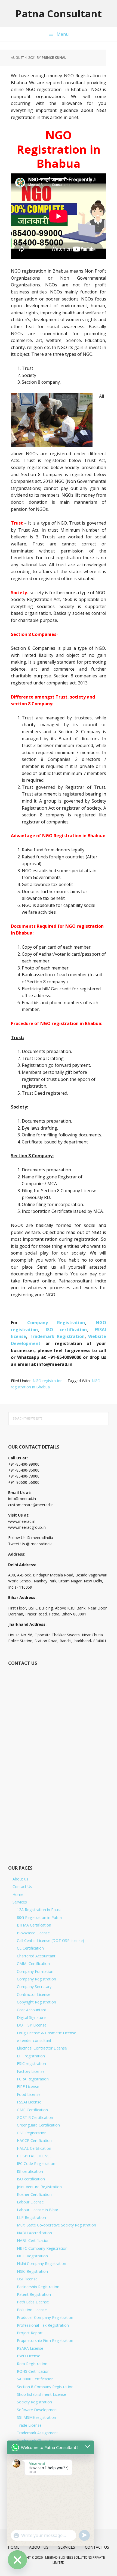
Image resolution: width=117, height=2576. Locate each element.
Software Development (37, 2410)
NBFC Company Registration (42, 2248)
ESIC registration (31, 2063)
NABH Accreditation (34, 2233)
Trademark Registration (57, 1336)
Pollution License (32, 2310)
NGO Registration (32, 2256)
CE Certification (30, 1948)
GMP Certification (32, 2110)
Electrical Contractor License (42, 2048)
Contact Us (22, 1887)
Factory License (31, 2071)
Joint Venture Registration (39, 2187)
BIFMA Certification (34, 1925)
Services (20, 1902)
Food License (29, 2094)
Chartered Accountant (36, 1956)
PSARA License (30, 2348)
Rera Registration (32, 2364)
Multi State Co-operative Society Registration (56, 2225)
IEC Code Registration (36, 2163)
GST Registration (32, 2133)
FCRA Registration (33, 2079)
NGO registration (48, 1381)
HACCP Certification (34, 2140)
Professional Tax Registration (43, 2325)
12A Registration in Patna (39, 1910)
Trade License (29, 2425)
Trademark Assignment (37, 2433)
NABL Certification (33, 2240)
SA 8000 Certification (35, 2379)
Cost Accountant (32, 2010)
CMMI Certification (33, 1963)
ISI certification (30, 2171)
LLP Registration (31, 2217)
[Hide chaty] (17, 2560)
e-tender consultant (34, 2040)
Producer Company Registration (45, 2317)
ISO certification (66, 1330)
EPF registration (31, 2056)
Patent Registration (34, 2294)
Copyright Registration (36, 2002)
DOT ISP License (32, 2025)
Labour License (30, 2202)
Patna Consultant (59, 13)
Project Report (30, 2333)
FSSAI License (29, 2102)
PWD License (29, 2356)
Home (18, 1894)
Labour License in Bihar (38, 2210)
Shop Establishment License (41, 2394)
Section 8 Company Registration (45, 2387)
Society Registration (34, 2402)
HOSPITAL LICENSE (34, 2156)
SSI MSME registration (36, 2417)
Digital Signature (31, 2017)
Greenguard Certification (38, 2125)
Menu (63, 34)
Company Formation (35, 1971)
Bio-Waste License (33, 1933)
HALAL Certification (34, 2148)
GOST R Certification (35, 2117)
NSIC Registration (32, 2271)
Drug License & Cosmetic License (47, 2033)
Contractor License (34, 1994)
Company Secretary (34, 1987)
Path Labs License (33, 2302)
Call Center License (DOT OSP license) (50, 1940)
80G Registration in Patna (39, 1917)
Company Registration (56, 1323)
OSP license (27, 2279)
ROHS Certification (33, 2371)
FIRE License (28, 2087)
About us (20, 1879)
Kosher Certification (34, 2194)
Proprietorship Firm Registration (45, 2340)
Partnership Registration (38, 2287)
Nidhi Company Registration (41, 2263)
